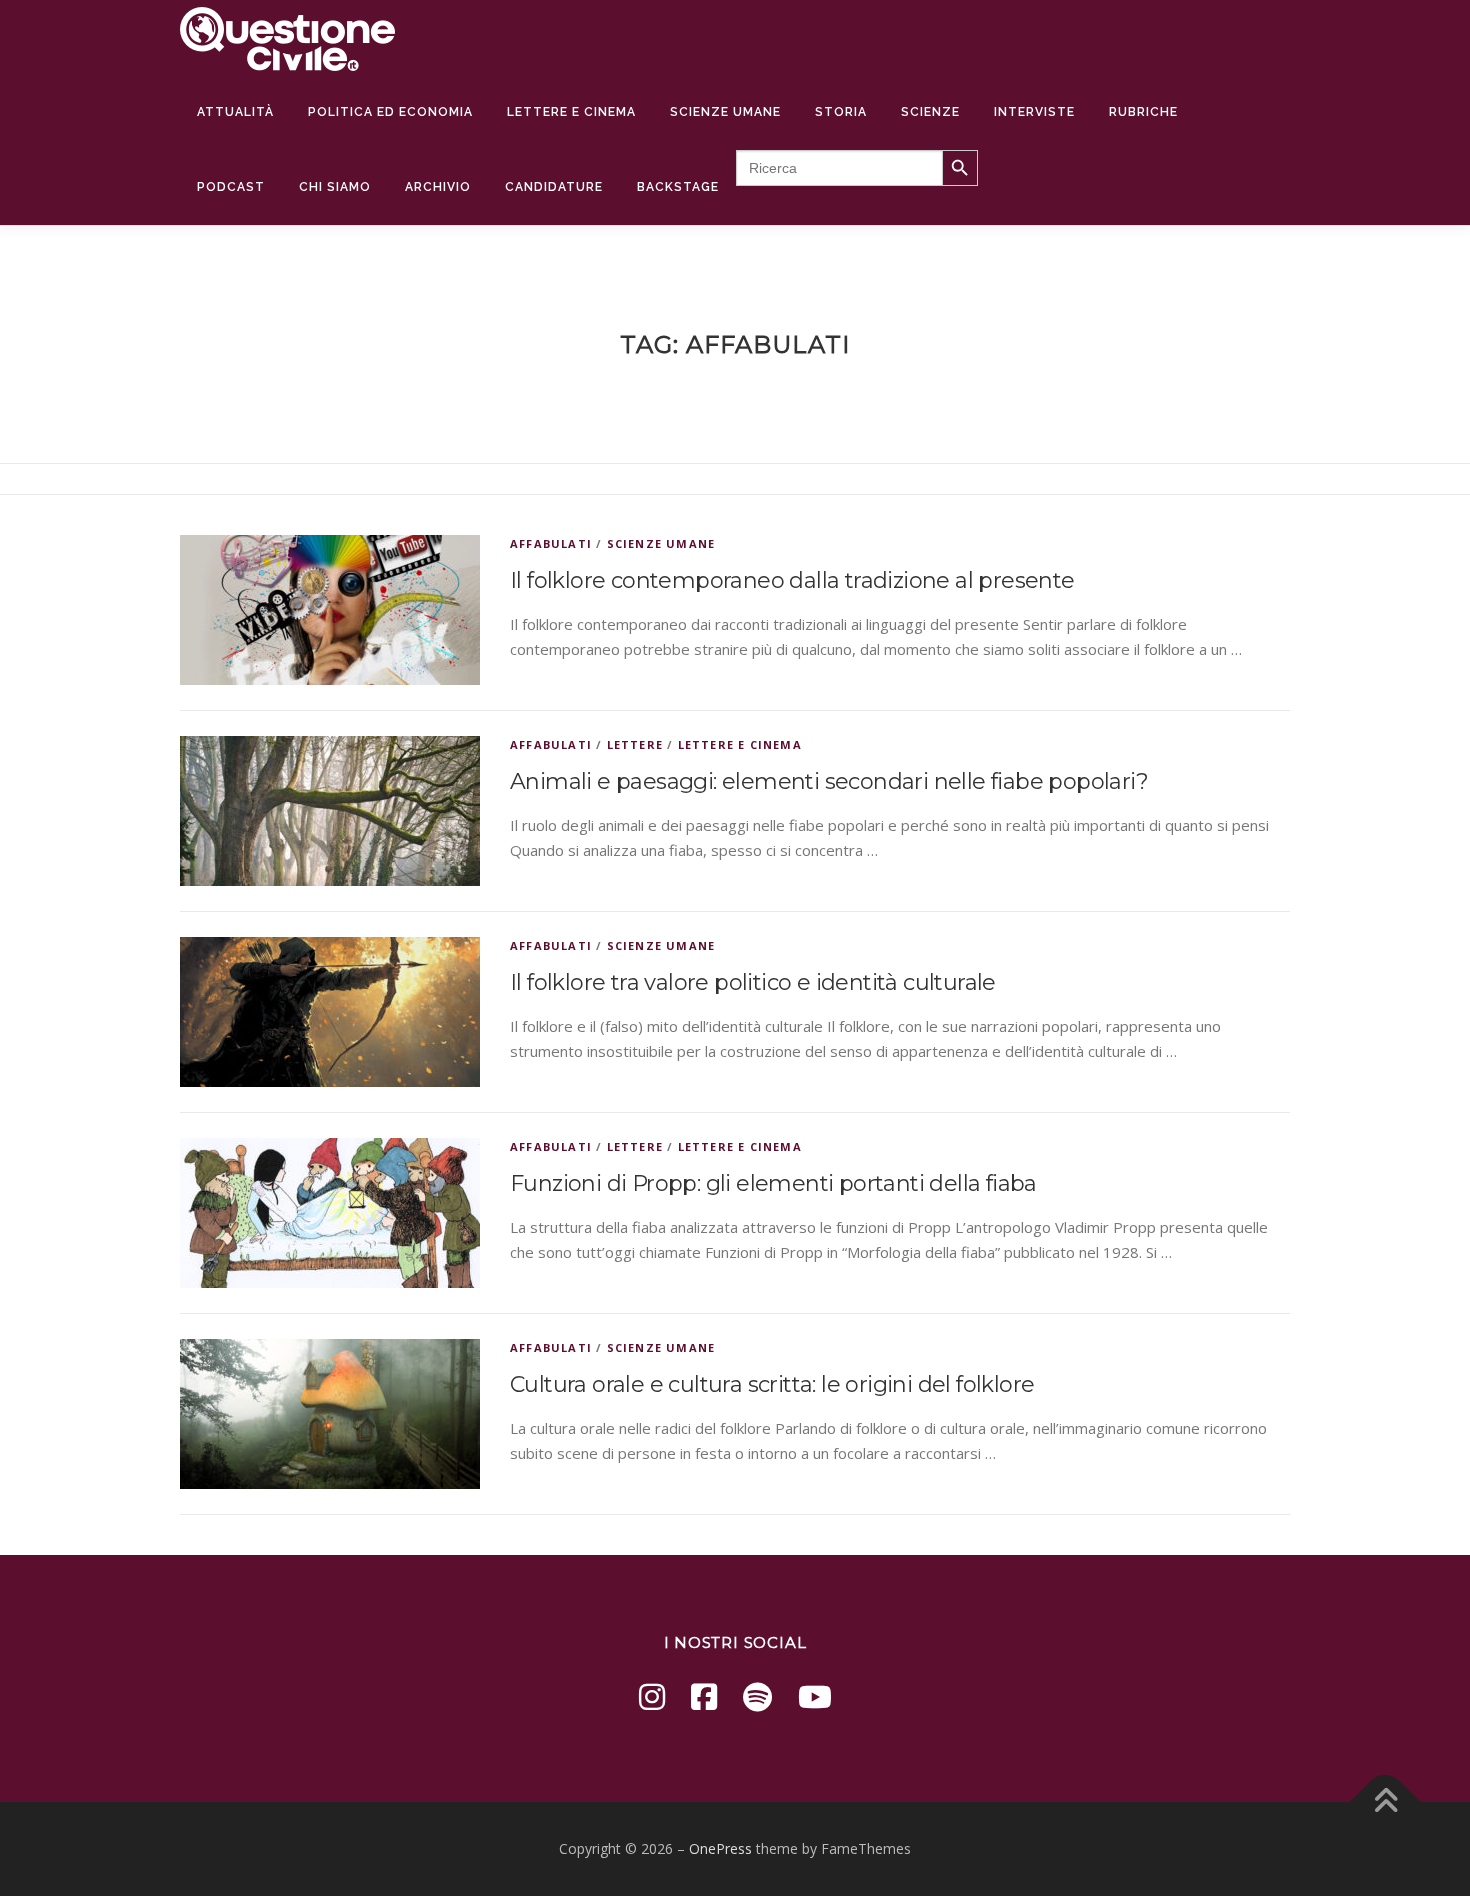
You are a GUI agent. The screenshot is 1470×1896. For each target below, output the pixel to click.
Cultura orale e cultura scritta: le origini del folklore (772, 1384)
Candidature (554, 187)
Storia (841, 112)
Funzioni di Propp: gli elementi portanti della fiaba (773, 1183)
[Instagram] (652, 1696)
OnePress (720, 1848)
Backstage (678, 187)
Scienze (930, 112)
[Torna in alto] (1385, 1802)
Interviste (1034, 112)
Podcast (231, 187)
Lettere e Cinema (571, 112)
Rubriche (1143, 112)
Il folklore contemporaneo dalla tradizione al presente (792, 580)
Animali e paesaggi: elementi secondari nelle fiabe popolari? (829, 781)
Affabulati (551, 543)
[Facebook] (704, 1696)
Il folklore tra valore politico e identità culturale (753, 982)
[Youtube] (815, 1696)
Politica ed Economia (390, 112)
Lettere (635, 744)
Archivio (438, 187)
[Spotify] (757, 1696)
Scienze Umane (725, 112)
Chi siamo (335, 187)
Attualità (235, 112)
